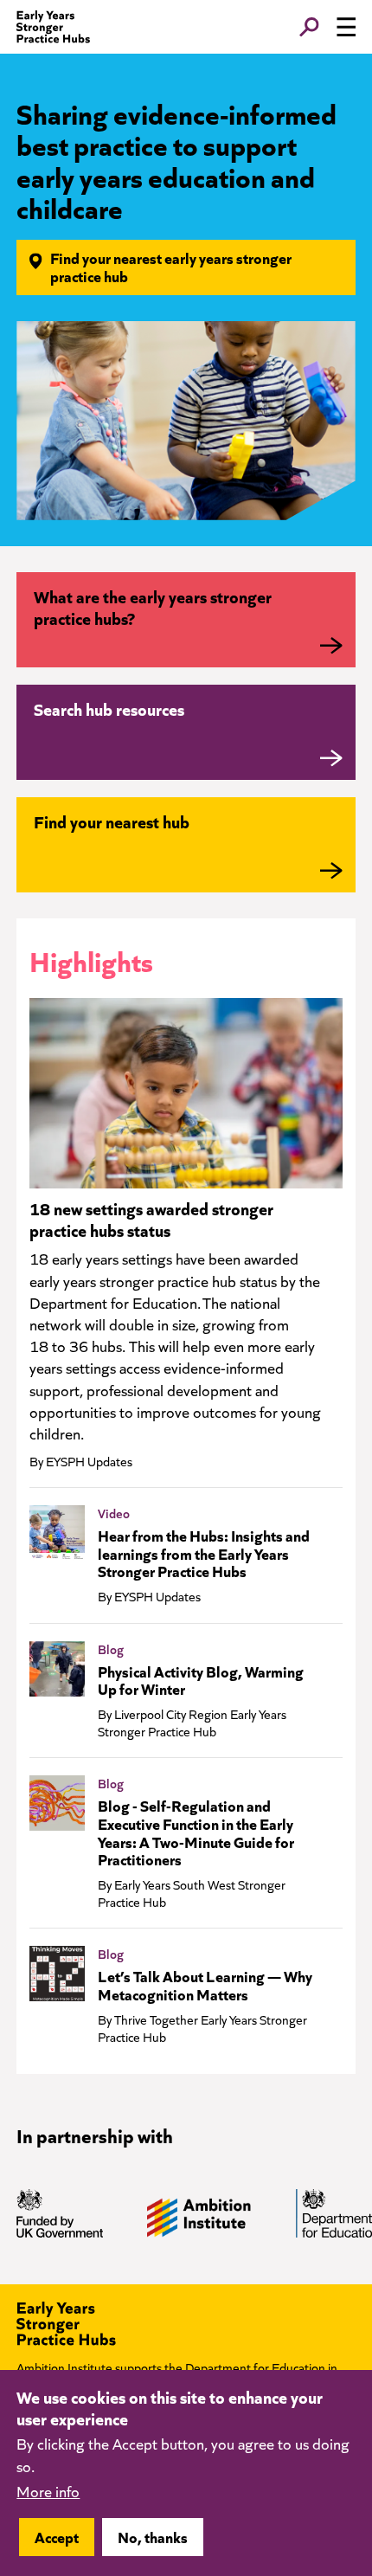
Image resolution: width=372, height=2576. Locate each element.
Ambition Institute (64, 2367)
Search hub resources (109, 708)
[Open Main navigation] (346, 27)
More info (48, 2491)
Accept (57, 2537)
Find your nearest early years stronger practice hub (171, 267)
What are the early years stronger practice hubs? (153, 607)
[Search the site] (309, 27)
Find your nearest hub (112, 821)
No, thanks (153, 2537)
